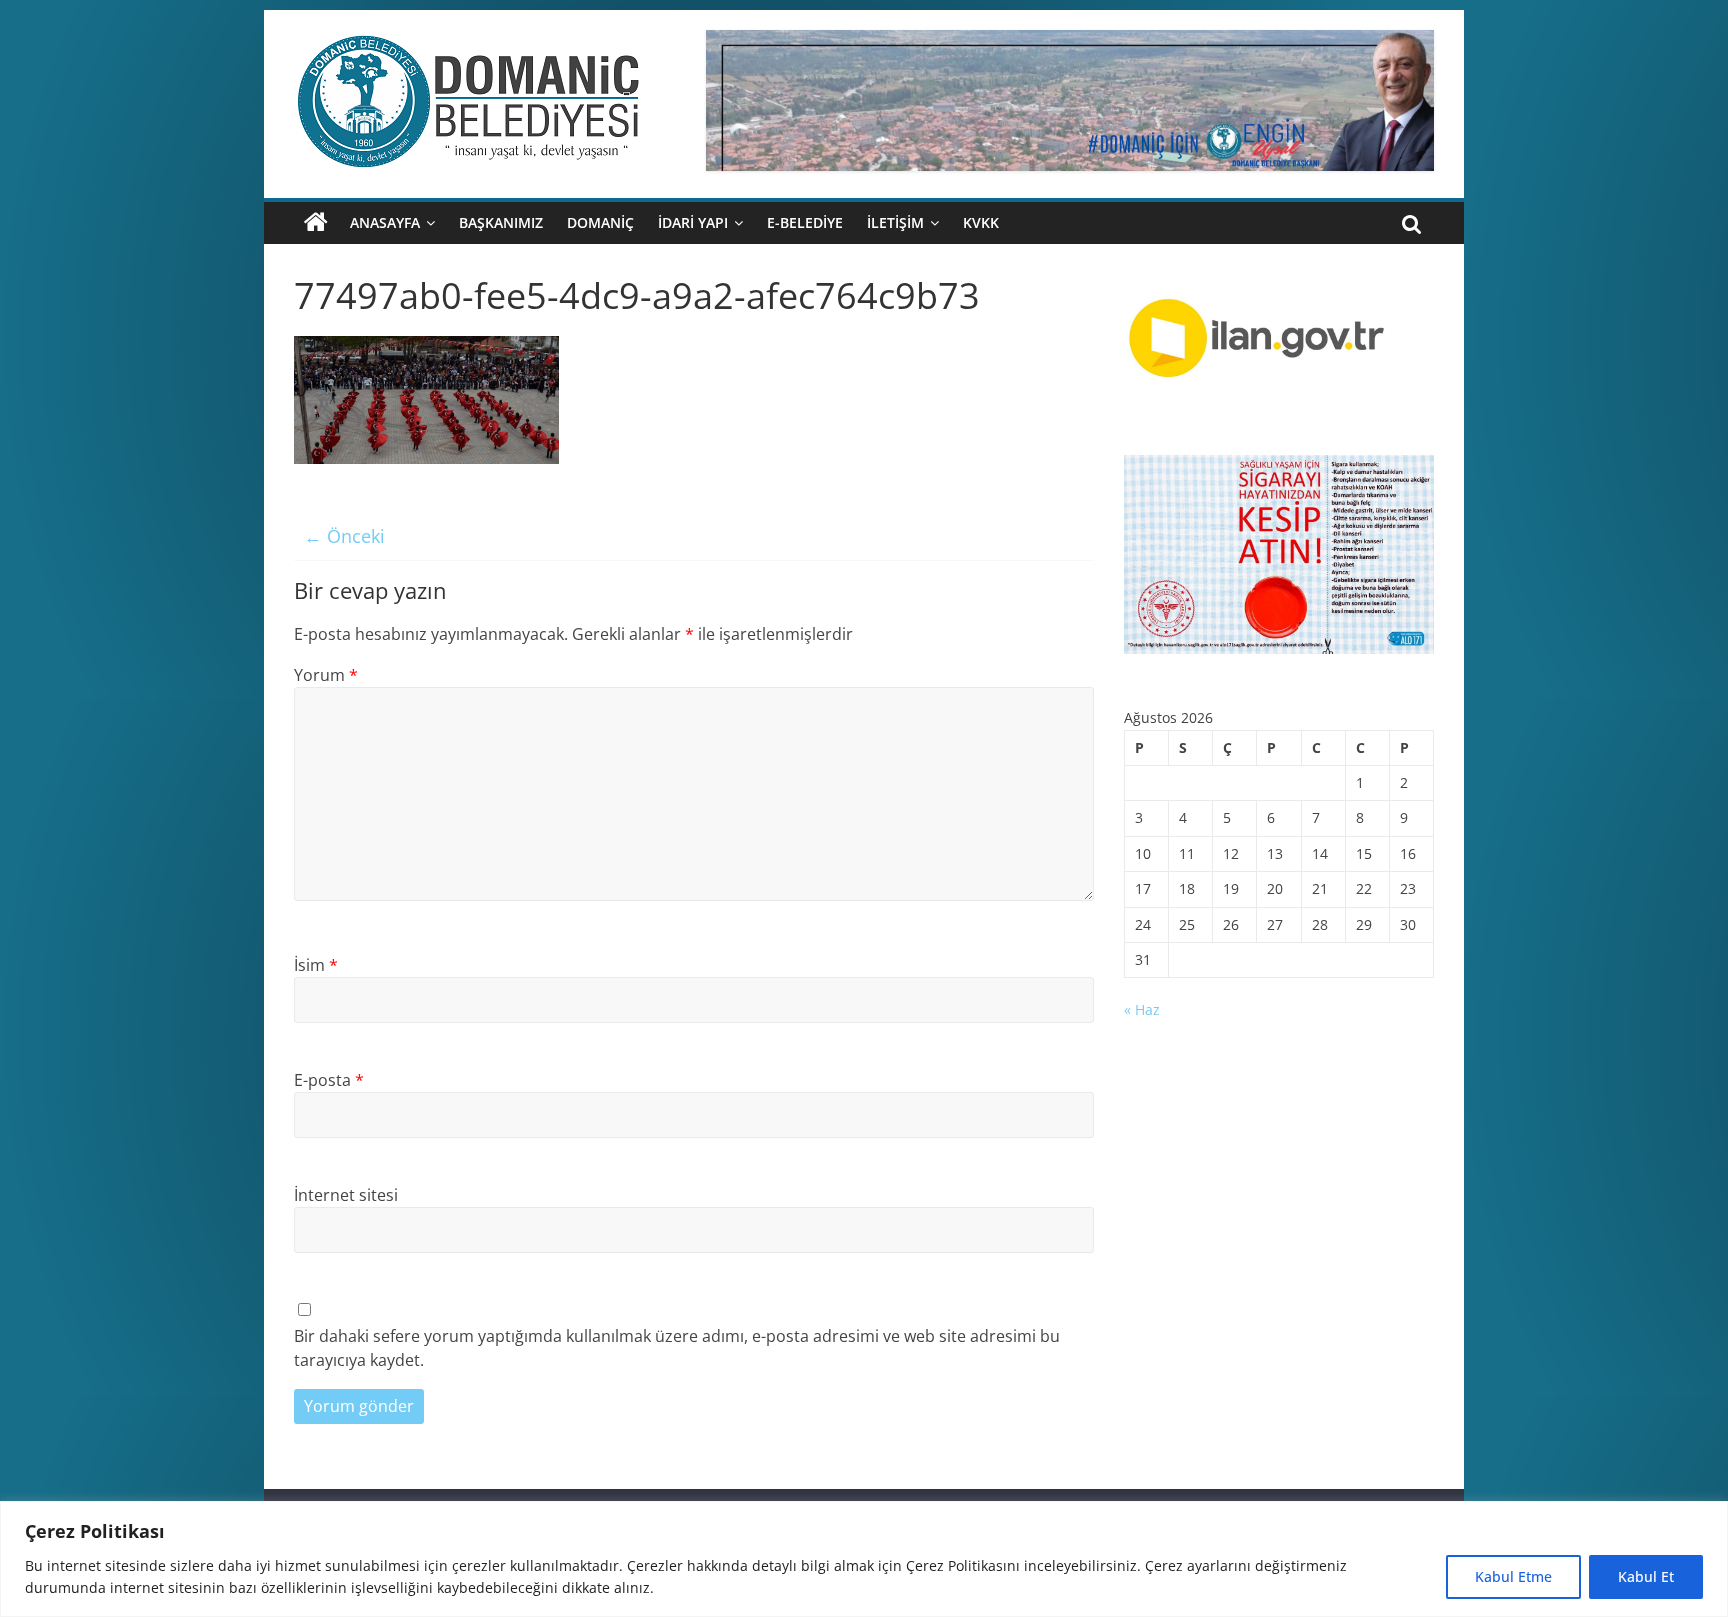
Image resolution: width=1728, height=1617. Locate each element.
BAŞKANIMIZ (501, 222)
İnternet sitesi (346, 1195)
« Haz (1142, 1009)
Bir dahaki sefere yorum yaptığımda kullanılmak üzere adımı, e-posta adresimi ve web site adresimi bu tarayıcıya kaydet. (677, 1348)
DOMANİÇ (600, 222)
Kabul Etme (1513, 1576)
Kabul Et (1646, 1576)
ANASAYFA (385, 222)
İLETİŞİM (895, 222)
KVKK (981, 222)
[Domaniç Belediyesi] (316, 223)
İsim (316, 965)
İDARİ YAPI (693, 222)
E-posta (329, 1080)
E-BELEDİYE (805, 222)
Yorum (326, 675)
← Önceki (344, 536)
